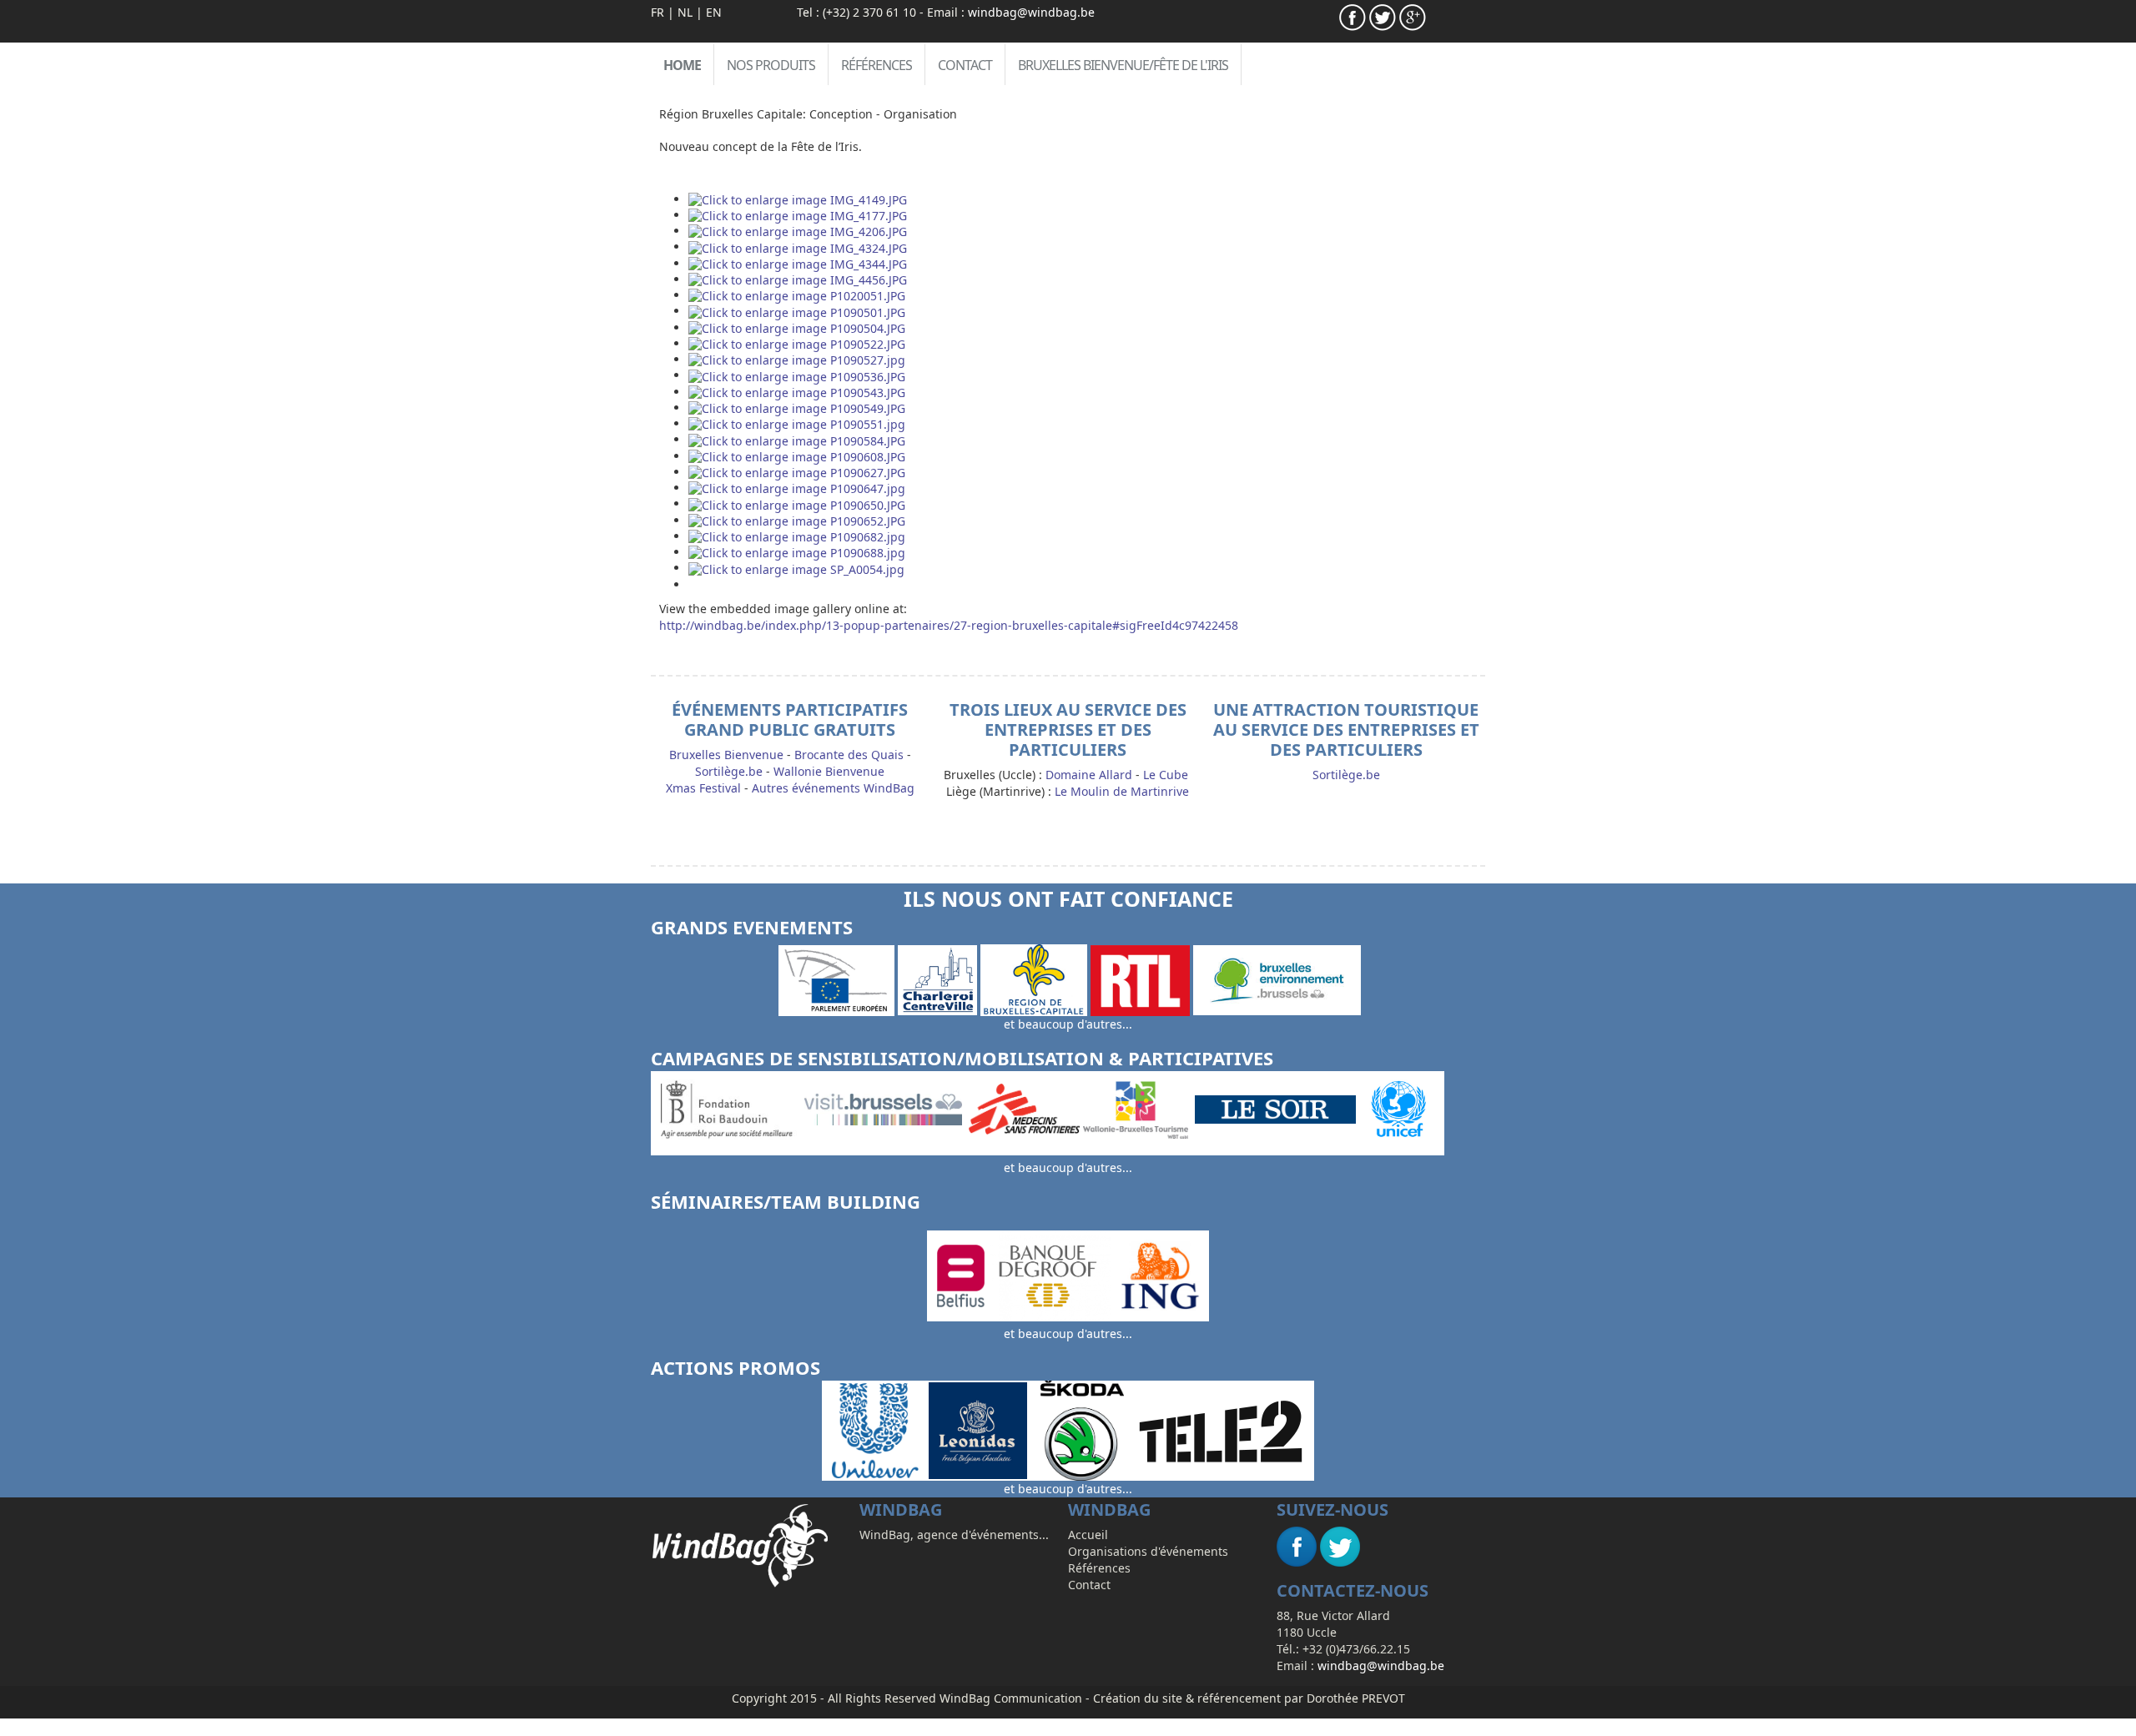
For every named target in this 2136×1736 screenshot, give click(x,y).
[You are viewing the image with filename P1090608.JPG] (797, 456)
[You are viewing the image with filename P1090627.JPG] (797, 472)
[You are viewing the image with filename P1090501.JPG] (797, 311)
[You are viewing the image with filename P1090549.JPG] (797, 408)
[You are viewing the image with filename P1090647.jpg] (797, 488)
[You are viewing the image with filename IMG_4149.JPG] (798, 199)
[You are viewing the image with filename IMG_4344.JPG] (798, 263)
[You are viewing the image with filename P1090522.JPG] (797, 343)
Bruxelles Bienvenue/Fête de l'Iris (1123, 65)
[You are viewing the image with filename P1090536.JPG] (797, 375)
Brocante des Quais (849, 755)
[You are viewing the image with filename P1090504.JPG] (797, 327)
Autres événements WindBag (833, 788)
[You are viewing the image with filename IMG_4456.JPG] (798, 279)
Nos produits (771, 65)
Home (682, 65)
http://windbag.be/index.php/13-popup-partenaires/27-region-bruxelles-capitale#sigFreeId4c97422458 (949, 625)
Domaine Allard (1089, 775)
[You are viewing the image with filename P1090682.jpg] (797, 536)
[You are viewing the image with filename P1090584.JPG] (797, 439)
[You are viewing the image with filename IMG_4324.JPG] (798, 247)
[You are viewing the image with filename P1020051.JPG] (797, 295)
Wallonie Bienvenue (829, 771)
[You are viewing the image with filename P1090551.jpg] (797, 423)
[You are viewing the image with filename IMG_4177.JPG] (798, 215)
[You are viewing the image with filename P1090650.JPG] (797, 503)
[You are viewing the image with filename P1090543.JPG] (797, 392)
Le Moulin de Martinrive (1122, 791)
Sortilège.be (729, 771)
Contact (965, 65)
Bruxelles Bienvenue (726, 755)
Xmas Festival (703, 788)
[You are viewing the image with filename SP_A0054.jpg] (796, 568)
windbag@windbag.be (1031, 12)
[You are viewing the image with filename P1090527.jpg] (797, 359)
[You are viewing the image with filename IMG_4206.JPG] (798, 231)
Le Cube (1166, 775)
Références (877, 65)
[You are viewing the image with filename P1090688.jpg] (797, 552)
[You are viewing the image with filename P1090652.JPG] (797, 520)
